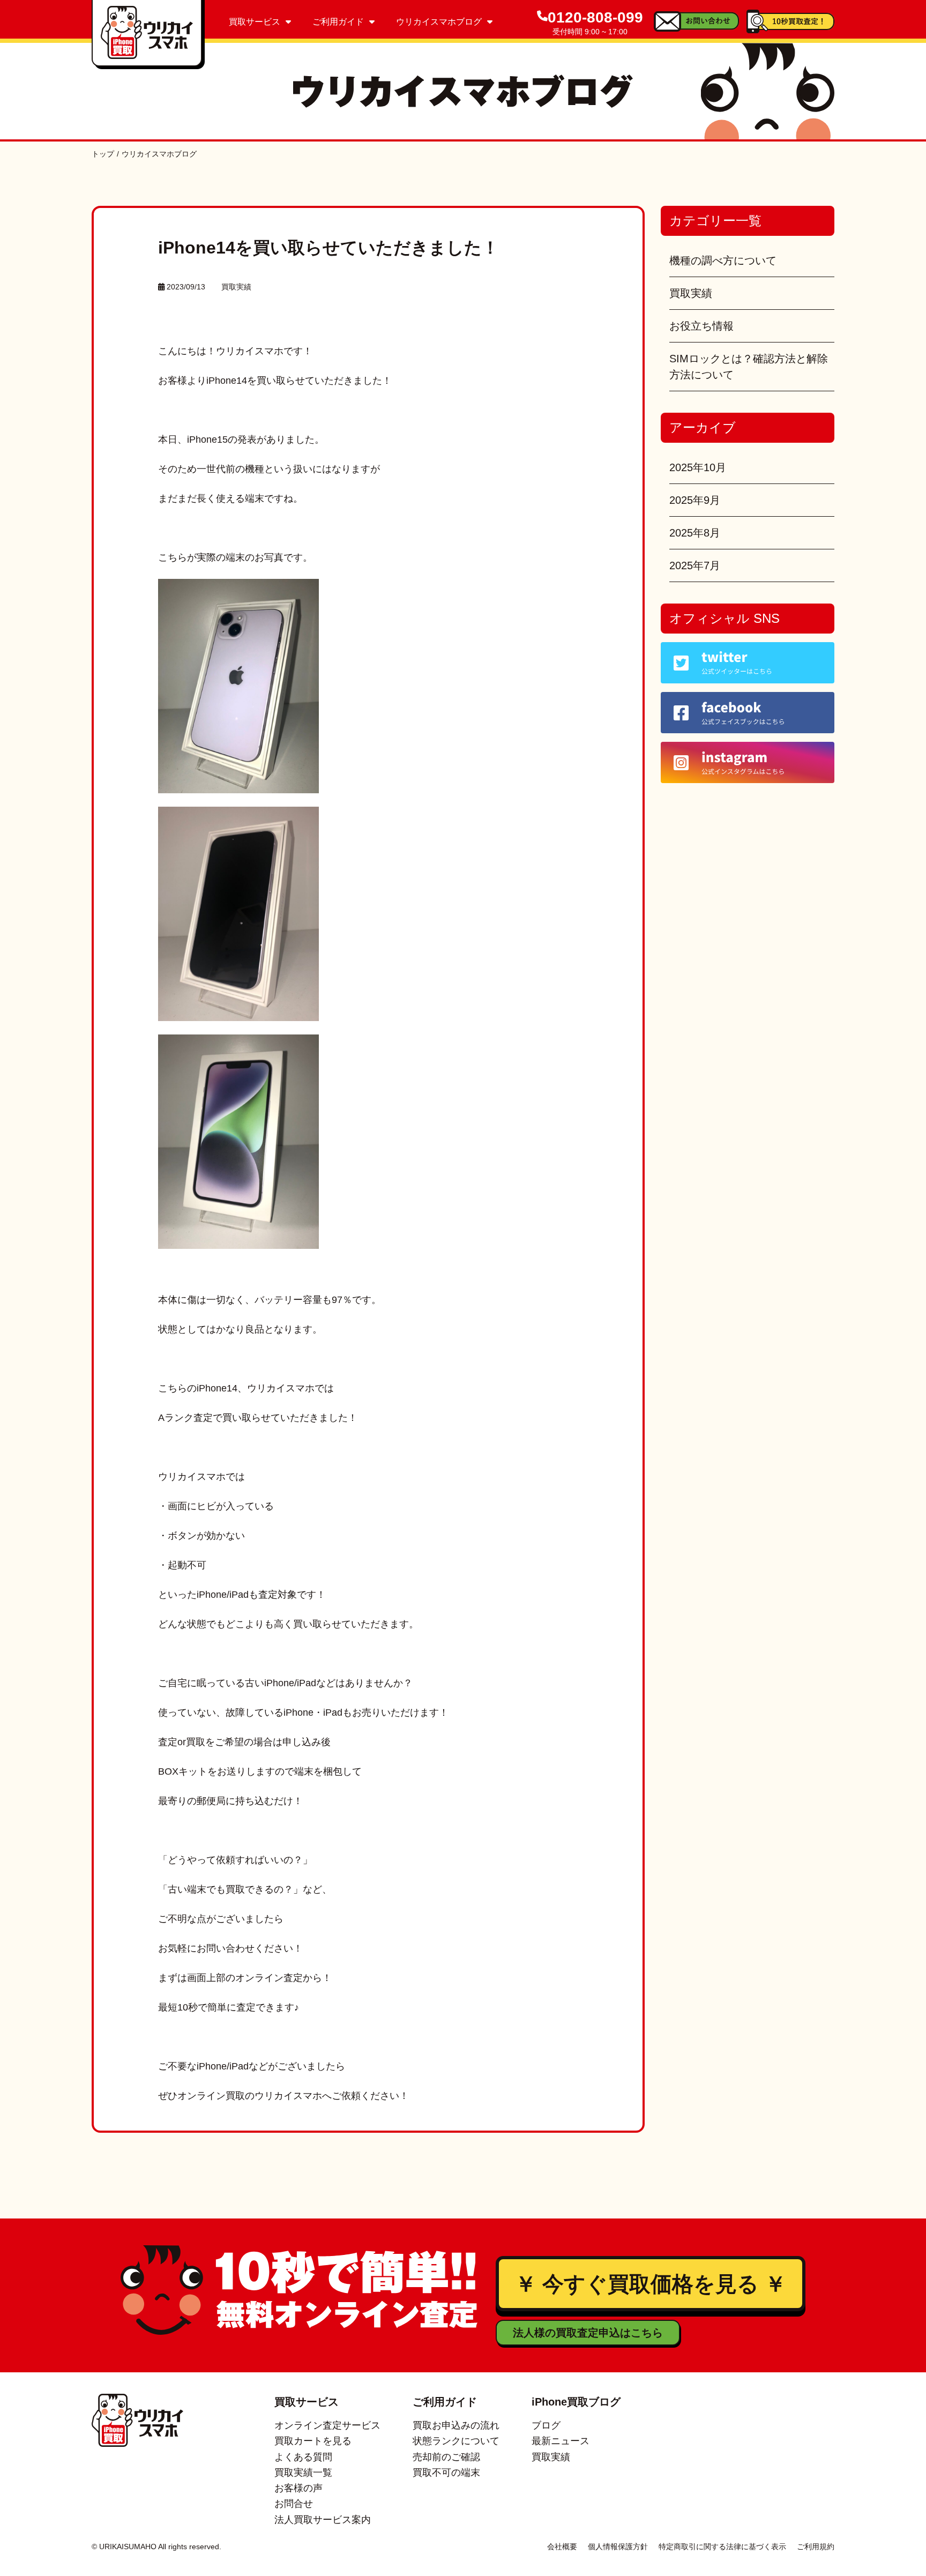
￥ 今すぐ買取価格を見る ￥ (651, 2284)
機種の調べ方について (723, 260)
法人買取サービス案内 (323, 2520)
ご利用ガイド (338, 22)
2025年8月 (695, 533)
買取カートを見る (313, 2441)
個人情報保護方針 (618, 2547)
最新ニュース (561, 2441)
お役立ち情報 (701, 326)
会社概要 (562, 2547)
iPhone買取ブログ (576, 2402)
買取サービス (255, 22)
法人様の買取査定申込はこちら (588, 2333)
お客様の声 (298, 2488)
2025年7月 (695, 565)
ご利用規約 (816, 2547)
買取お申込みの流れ (456, 2425)
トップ (103, 154)
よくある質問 (303, 2457)
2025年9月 (695, 500)
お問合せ (294, 2504)
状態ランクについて (456, 2441)
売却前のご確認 (446, 2457)
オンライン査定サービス (327, 2425)
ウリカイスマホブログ (439, 22)
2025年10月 (698, 467)
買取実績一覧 (303, 2473)
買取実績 (236, 287)
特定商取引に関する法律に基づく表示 (722, 2547)
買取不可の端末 (446, 2473)
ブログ (546, 2425)
